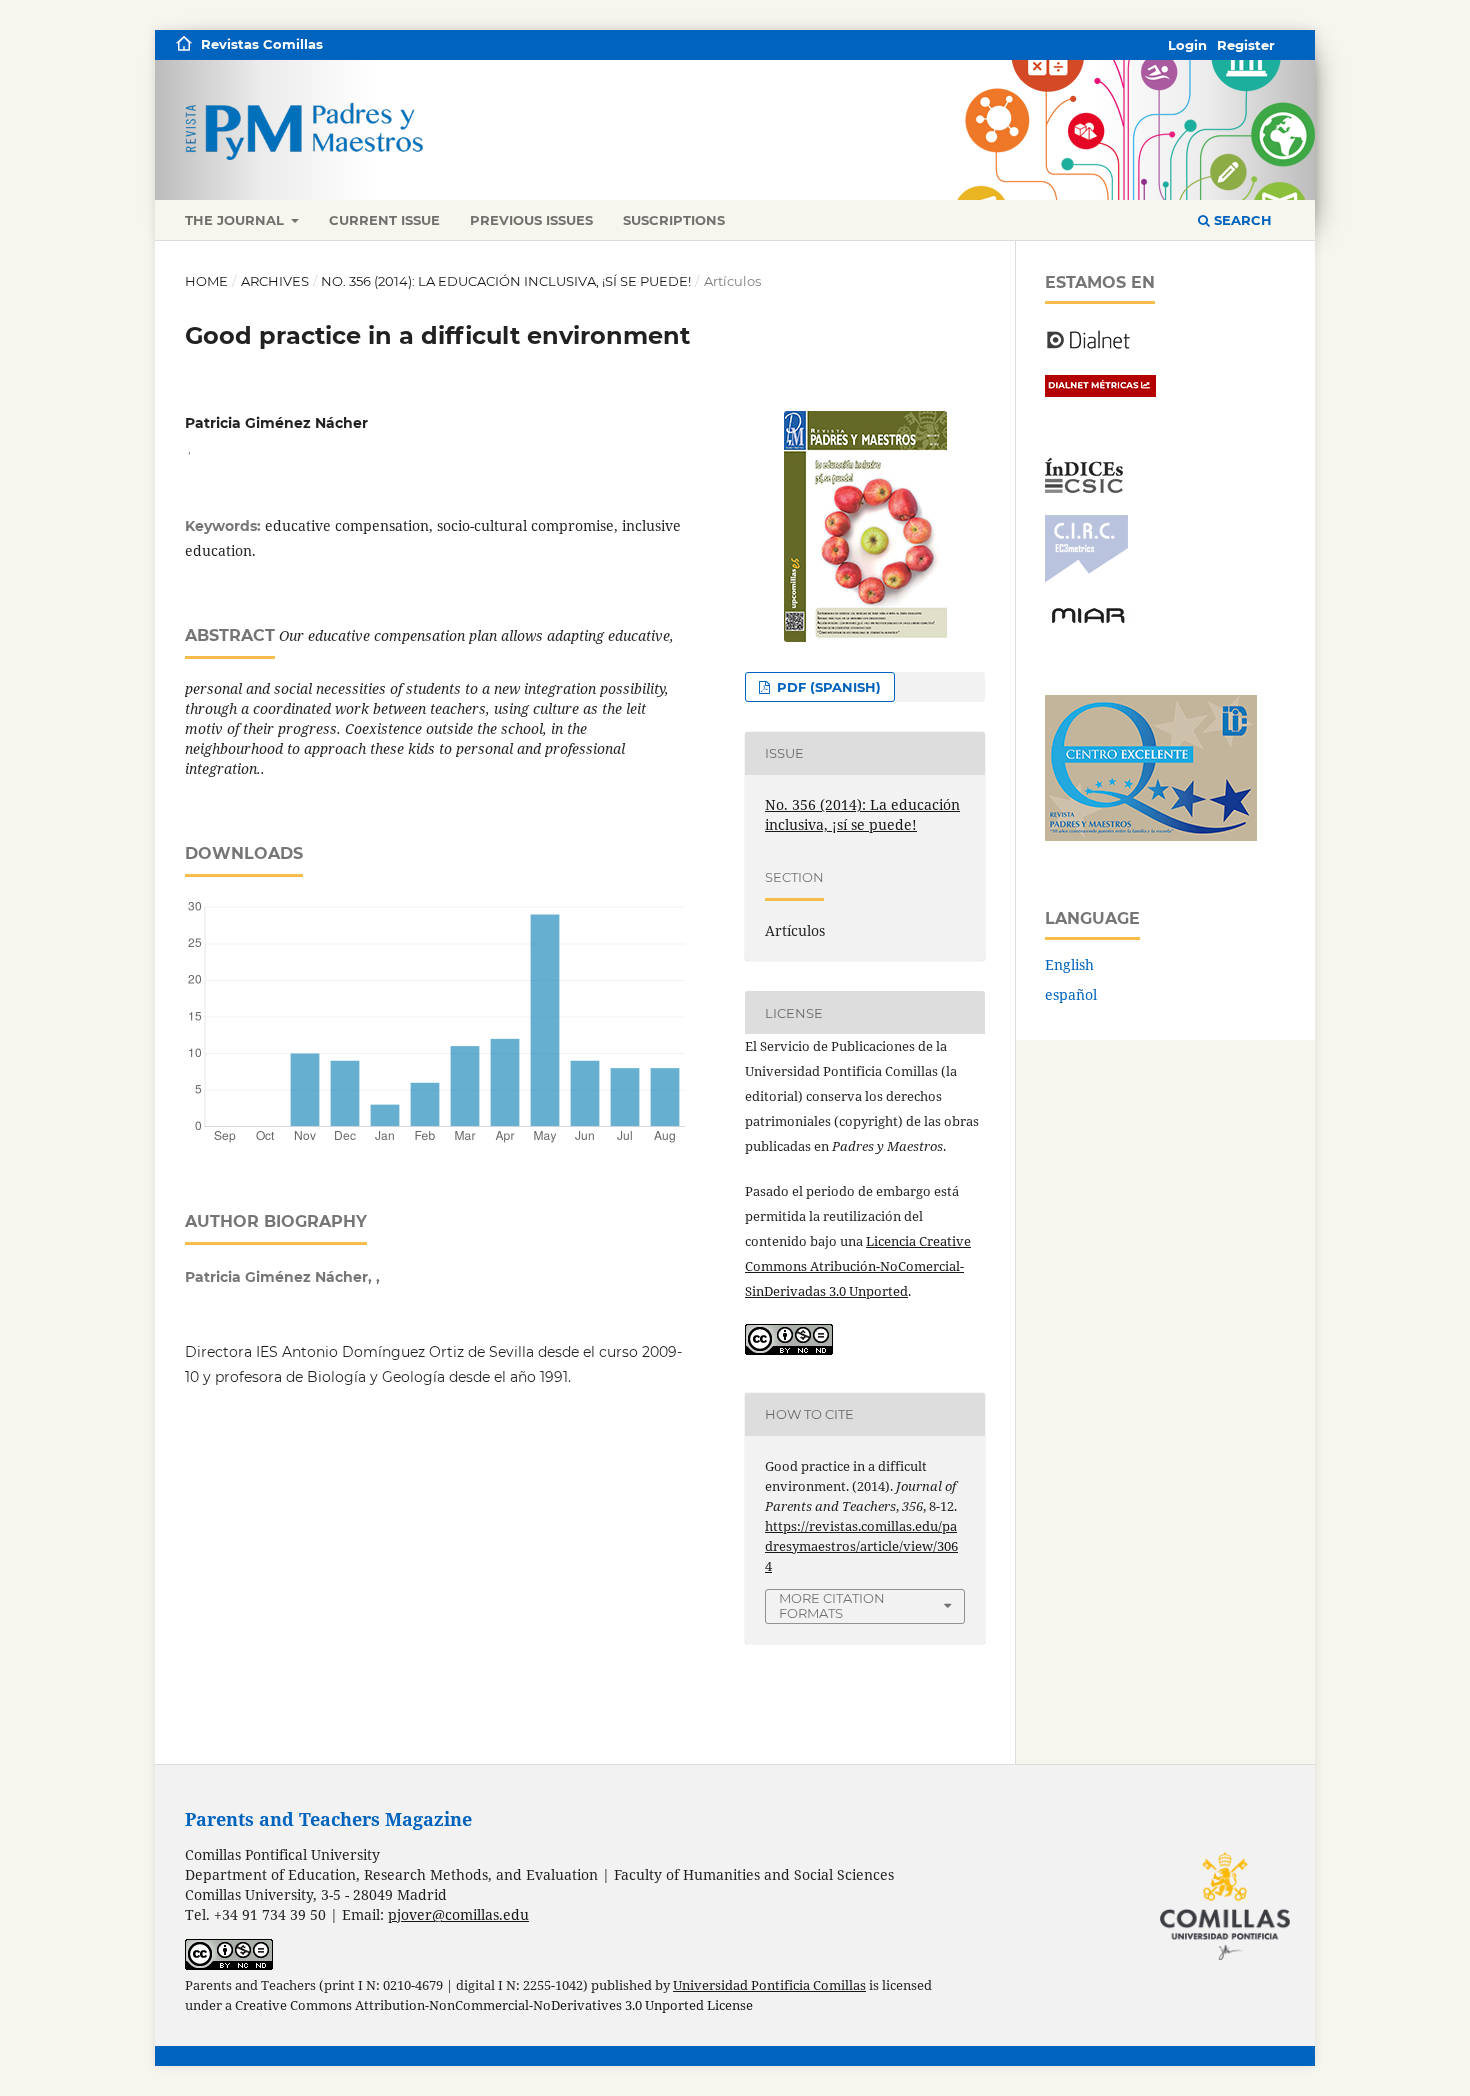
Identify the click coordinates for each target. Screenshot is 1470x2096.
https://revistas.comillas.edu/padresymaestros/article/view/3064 (861, 1546)
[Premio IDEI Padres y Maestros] (1151, 835)
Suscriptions (674, 220)
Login (1187, 45)
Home (206, 281)
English (1069, 964)
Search (1241, 220)
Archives (275, 281)
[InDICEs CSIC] (1084, 487)
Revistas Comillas (262, 44)
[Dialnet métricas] (1100, 391)
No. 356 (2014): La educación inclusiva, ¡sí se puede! (506, 281)
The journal (236, 220)
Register (1246, 45)
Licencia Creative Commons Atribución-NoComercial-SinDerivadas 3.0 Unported (858, 1266)
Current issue (384, 220)
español (1071, 994)
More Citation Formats (832, 1605)
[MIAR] (1088, 621)
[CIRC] (1086, 577)
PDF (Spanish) (827, 687)
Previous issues (531, 220)
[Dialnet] (1088, 347)
